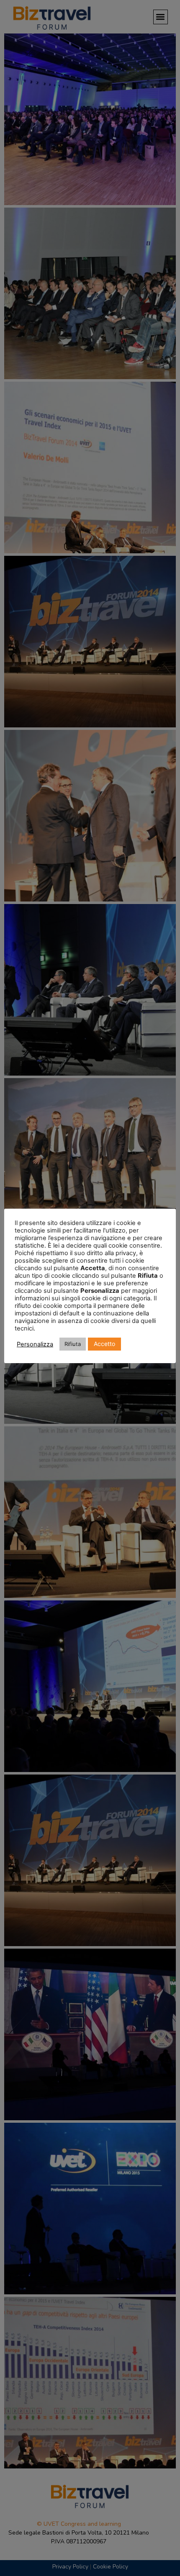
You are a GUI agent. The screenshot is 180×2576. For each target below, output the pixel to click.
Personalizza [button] (35, 1344)
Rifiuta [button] (73, 1344)
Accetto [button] (104, 1344)
